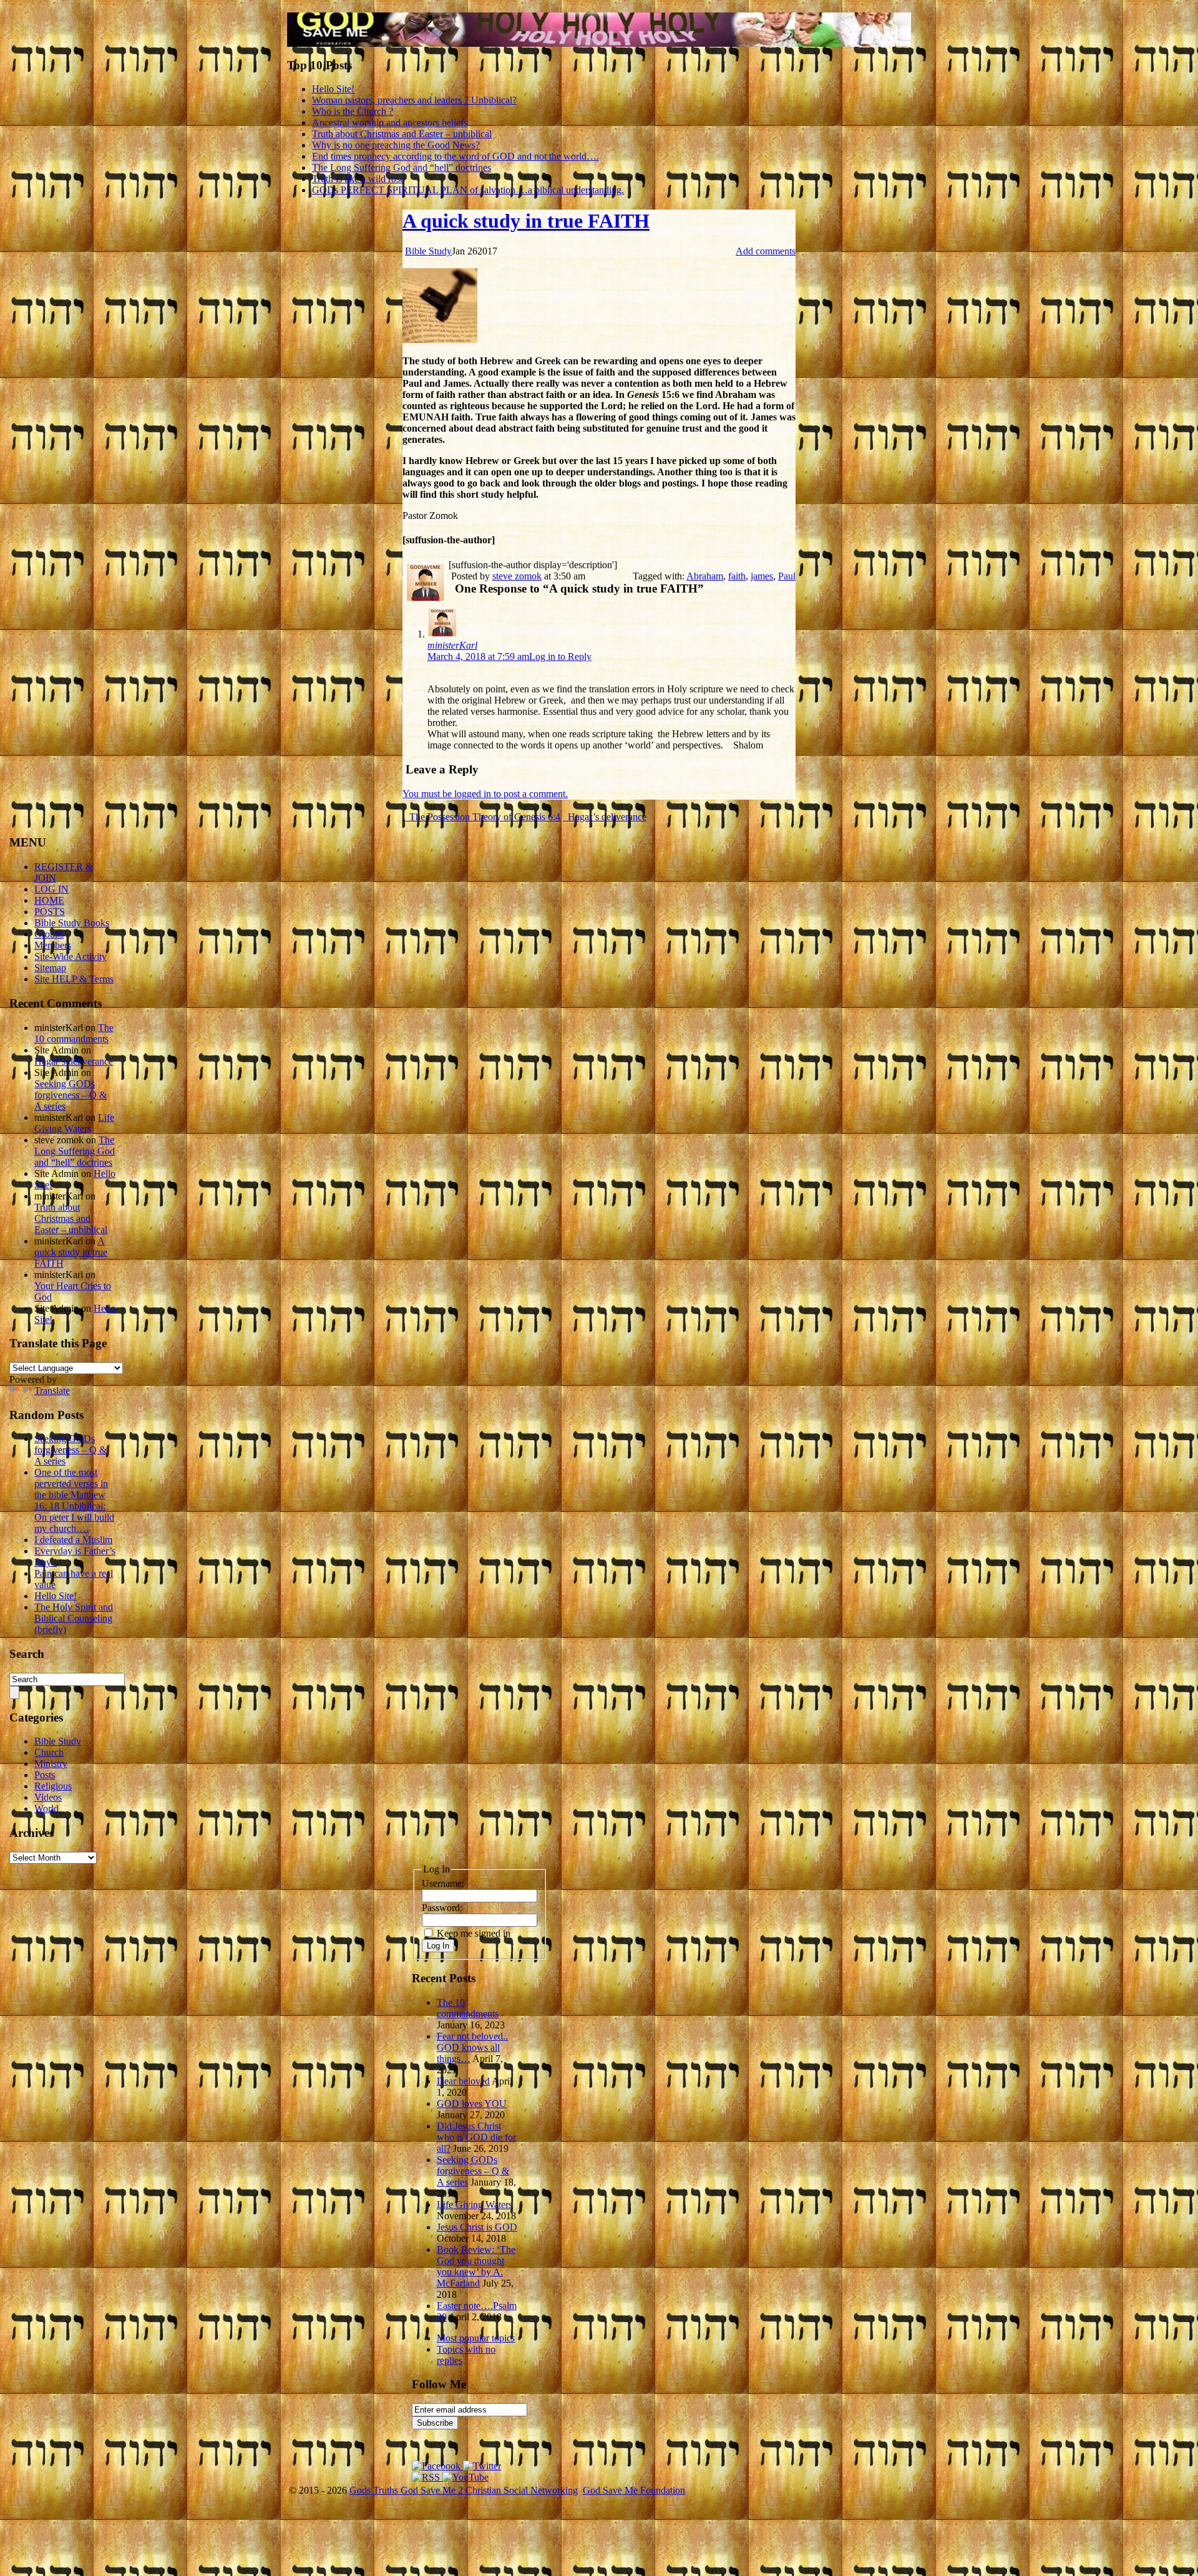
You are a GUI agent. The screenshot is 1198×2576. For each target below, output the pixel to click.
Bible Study (428, 251)
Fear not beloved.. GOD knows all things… (472, 2047)
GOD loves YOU (472, 2104)
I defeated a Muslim (73, 1540)
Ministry (51, 1764)
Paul (787, 576)
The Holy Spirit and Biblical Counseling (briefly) (74, 1618)
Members (53, 945)
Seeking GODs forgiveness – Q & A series (71, 1095)
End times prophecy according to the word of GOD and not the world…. (455, 156)
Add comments (766, 251)
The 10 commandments (74, 1033)
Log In (438, 1946)
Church (49, 1752)
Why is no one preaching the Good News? (396, 145)
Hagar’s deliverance (606, 817)
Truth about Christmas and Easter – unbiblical (402, 134)
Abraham (705, 576)
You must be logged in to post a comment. (485, 794)
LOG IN (51, 889)
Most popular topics (476, 2338)
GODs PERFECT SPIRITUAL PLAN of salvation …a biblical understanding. (468, 190)
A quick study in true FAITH (526, 221)
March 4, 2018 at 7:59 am (478, 656)
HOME (49, 900)
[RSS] (427, 2477)
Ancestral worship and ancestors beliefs (390, 123)
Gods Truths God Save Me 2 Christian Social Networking (464, 2490)
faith (737, 576)
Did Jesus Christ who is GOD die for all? (476, 2137)
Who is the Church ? (353, 111)
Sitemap (50, 968)
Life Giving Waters (74, 1123)
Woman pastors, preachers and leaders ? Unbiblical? (414, 100)
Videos (48, 1797)
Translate (52, 1391)
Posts (45, 1775)
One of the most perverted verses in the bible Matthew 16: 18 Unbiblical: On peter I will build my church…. (74, 1500)
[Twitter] (482, 2466)
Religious (53, 1786)
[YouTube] (465, 2477)
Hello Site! (333, 89)
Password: (442, 1908)
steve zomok (517, 576)
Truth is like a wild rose (358, 179)
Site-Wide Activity (71, 956)
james (762, 576)
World (46, 1809)
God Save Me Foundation (634, 2490)
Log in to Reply (560, 656)
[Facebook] (437, 2466)
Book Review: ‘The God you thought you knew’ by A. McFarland (476, 2266)
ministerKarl (452, 645)
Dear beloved (463, 2081)
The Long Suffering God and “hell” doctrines (402, 167)
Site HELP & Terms (74, 979)
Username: (443, 1883)
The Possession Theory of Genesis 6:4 (484, 817)
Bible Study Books (72, 923)
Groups (49, 934)
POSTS (50, 912)
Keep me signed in (474, 1933)
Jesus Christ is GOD (477, 2227)
